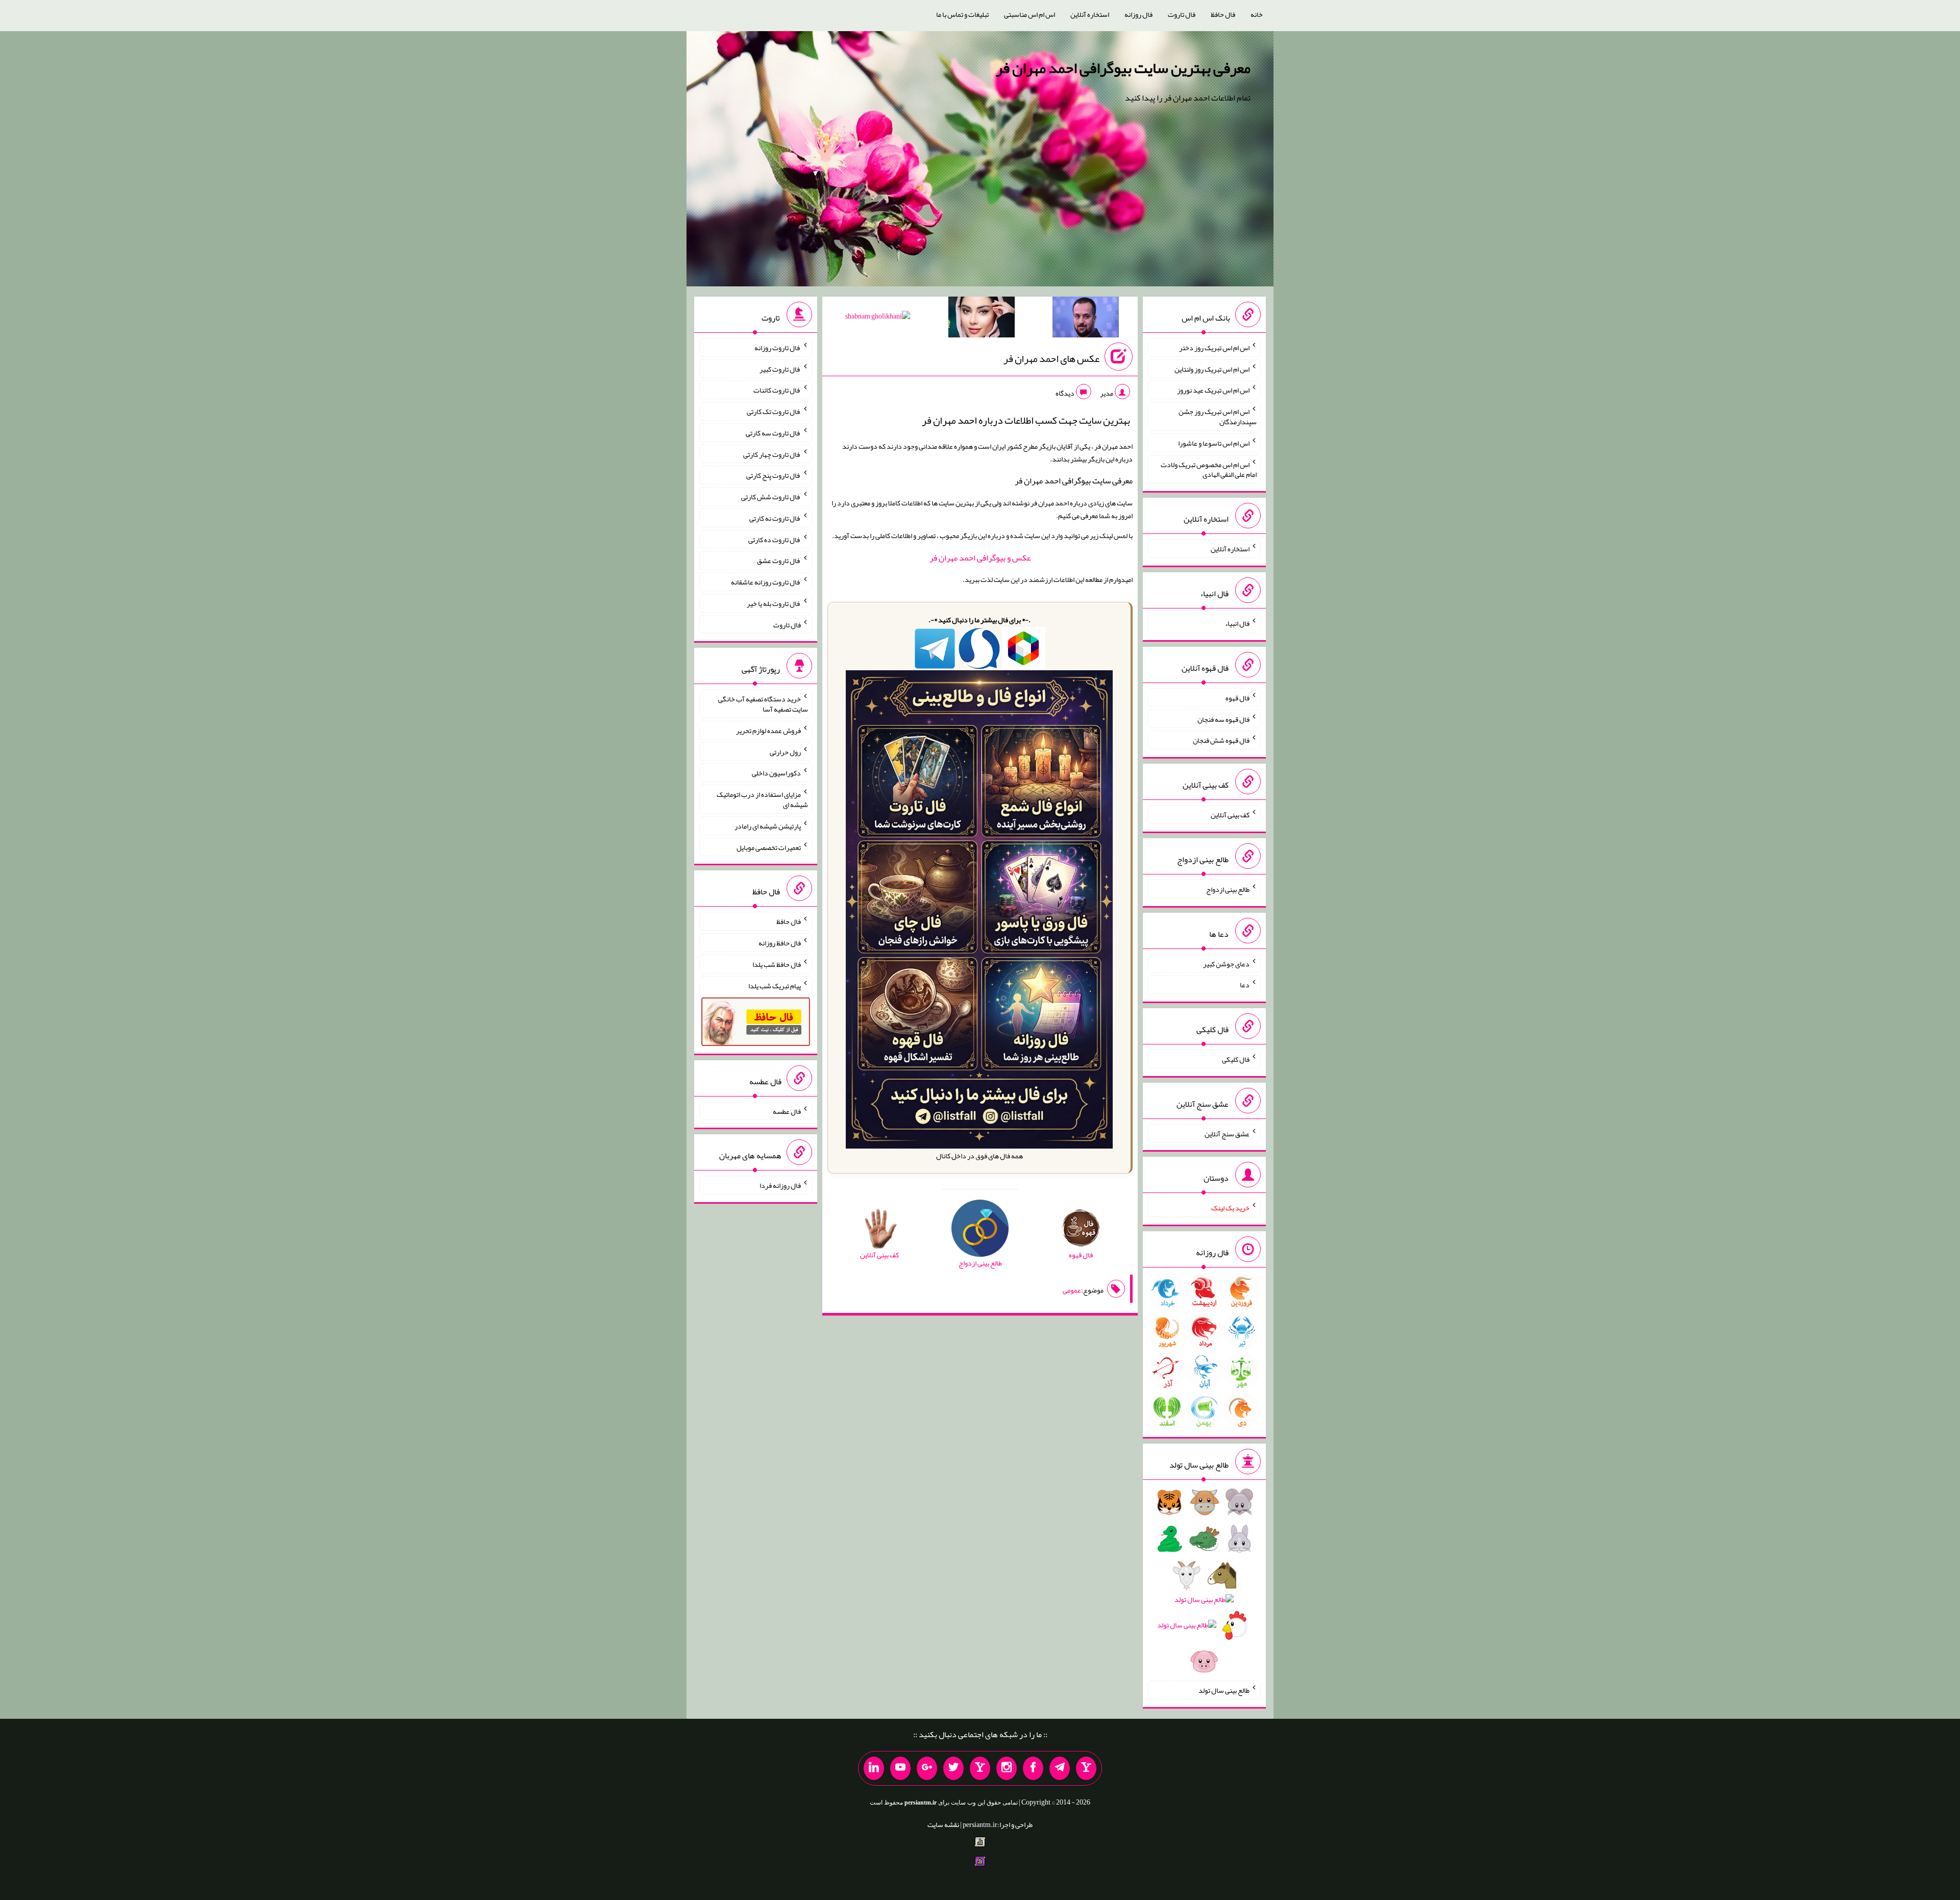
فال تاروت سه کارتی (773, 433)
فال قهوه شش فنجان (1221, 740)
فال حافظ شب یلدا (777, 964)
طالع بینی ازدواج (1228, 889)
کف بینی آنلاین (1230, 815)
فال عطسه (787, 1111)
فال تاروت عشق (779, 561)
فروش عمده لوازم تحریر (768, 730)
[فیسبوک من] (1033, 1768)
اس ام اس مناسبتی (1030, 14)
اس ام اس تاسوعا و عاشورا (1214, 443)
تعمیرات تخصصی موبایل (769, 847)
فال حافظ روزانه (780, 943)
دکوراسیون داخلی (776, 773)
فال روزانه (1138, 14)
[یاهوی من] (1086, 1768)
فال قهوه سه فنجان (1223, 719)
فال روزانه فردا (780, 1185)
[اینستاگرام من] (1007, 1768)
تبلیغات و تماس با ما (962, 14)
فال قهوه (1238, 698)
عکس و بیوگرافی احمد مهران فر (980, 558)
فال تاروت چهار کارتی (772, 454)
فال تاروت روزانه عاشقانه (766, 582)
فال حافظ (1223, 14)
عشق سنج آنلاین (1227, 1133)
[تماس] (980, 1768)
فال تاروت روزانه (778, 348)
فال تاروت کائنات (777, 390)
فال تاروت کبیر (780, 369)
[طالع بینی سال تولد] (1204, 1585)
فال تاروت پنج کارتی (774, 475)
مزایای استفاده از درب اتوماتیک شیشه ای (762, 799)
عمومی (1072, 1290)
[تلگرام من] (1060, 1768)
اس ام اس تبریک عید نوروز (1213, 390)
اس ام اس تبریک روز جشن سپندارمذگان (1218, 417)
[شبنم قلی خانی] (878, 318)
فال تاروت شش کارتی (771, 497)
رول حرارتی (785, 751)
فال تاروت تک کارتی (774, 411)
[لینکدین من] (874, 1768)
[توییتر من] (953, 1768)
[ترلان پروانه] (982, 319)
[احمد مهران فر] (1086, 319)
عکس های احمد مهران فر (1051, 358)
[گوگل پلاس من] (927, 1768)
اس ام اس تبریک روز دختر (1214, 348)
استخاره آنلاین (1090, 14)
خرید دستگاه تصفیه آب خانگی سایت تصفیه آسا (763, 704)
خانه (1257, 14)
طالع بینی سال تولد (1224, 1690)
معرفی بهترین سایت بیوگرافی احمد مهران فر (1123, 68)
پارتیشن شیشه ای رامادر (768, 826)
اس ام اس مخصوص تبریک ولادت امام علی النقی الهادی (1209, 469)
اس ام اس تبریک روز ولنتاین (1212, 369)
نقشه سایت (943, 1824)
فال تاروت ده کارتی (775, 539)
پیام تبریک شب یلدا (775, 985)
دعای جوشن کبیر (1226, 963)
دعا (1245, 985)
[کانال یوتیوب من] (900, 1768)
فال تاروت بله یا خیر (774, 603)
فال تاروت (1182, 14)
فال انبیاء (1237, 623)
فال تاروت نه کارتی (775, 518)
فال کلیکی (1236, 1059)
